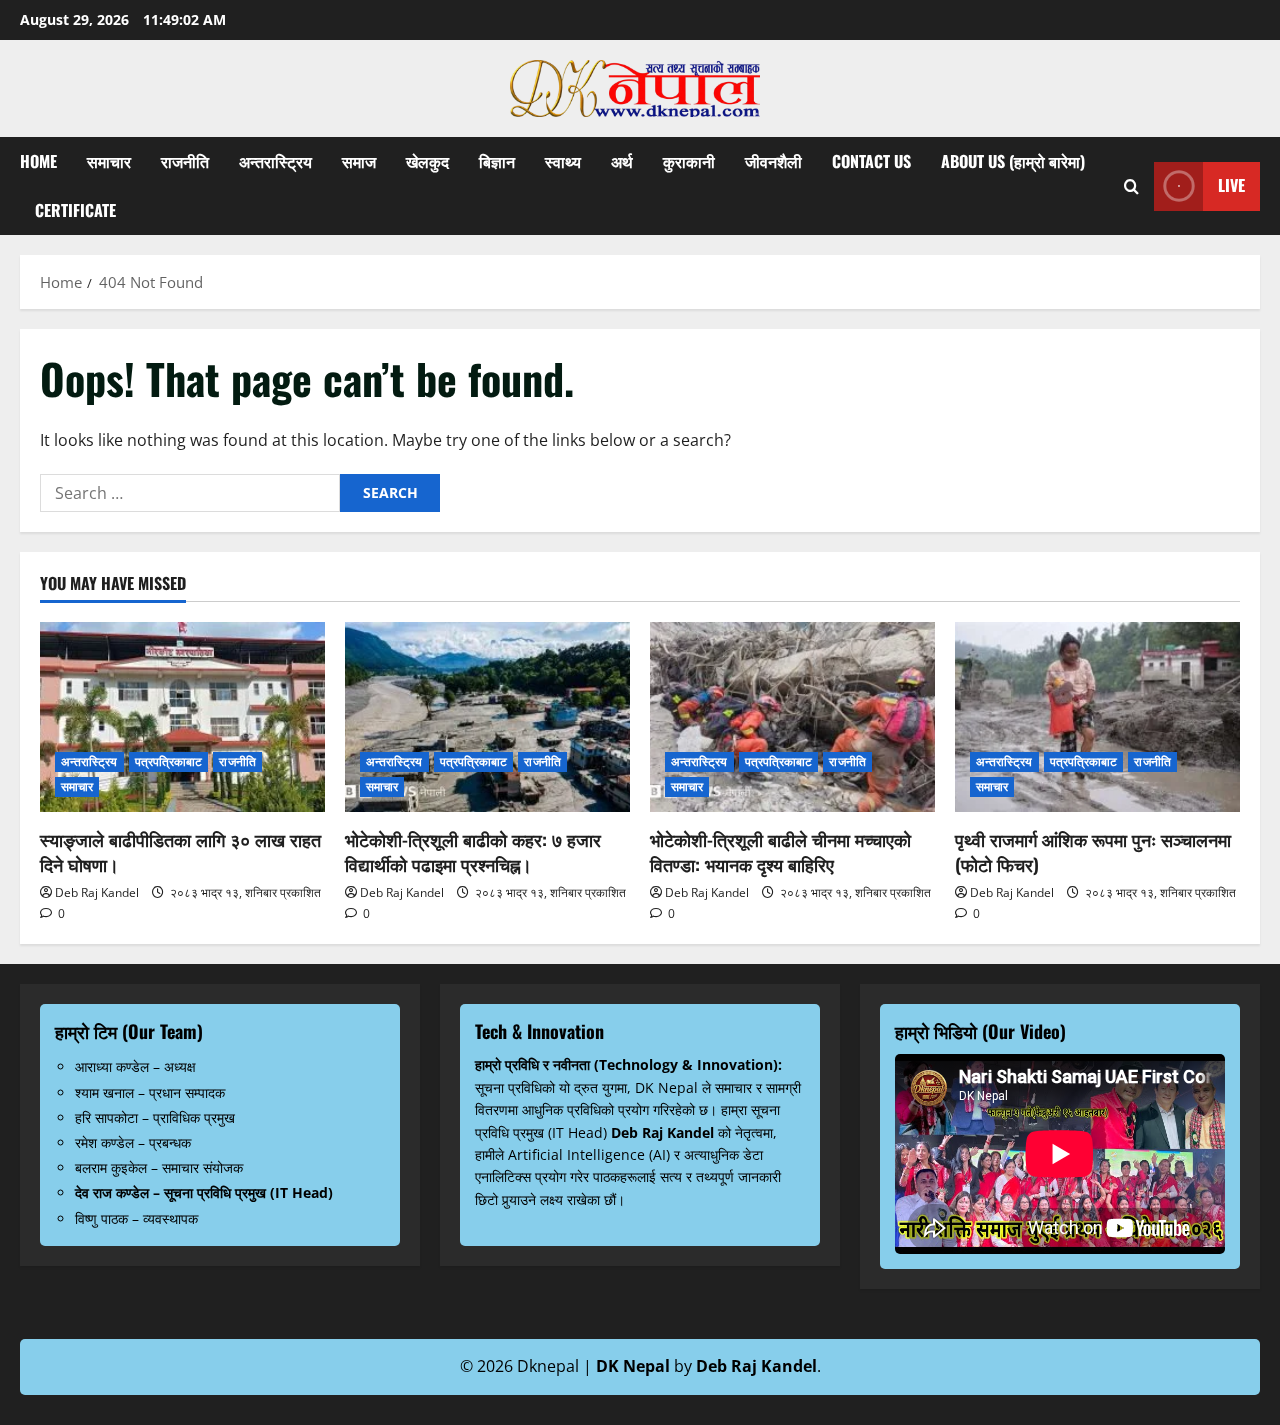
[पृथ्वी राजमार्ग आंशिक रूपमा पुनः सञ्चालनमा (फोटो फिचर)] (1097, 717)
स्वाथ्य (563, 161)
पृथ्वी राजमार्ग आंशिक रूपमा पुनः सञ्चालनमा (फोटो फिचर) (1093, 851)
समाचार (109, 161)
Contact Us (871, 161)
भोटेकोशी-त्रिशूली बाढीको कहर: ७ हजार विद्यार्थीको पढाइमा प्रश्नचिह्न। (473, 851)
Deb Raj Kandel (97, 892)
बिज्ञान (497, 161)
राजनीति (185, 161)
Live (1231, 185)
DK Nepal (633, 1366)
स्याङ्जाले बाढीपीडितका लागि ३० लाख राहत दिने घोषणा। (180, 851)
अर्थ (622, 161)
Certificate (75, 210)
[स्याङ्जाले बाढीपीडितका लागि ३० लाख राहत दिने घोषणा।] (182, 717)
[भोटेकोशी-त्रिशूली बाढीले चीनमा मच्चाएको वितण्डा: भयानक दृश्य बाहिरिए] (792, 717)
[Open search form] (1131, 186)
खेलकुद (427, 161)
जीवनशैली (773, 161)
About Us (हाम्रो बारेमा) (1013, 161)
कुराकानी (689, 161)
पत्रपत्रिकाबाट (169, 761)
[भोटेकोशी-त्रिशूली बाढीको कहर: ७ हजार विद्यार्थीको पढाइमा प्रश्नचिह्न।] (487, 717)
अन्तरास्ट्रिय (275, 161)
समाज (359, 161)
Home (38, 161)
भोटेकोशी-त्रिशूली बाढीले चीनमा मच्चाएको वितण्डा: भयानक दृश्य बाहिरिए (780, 851)
